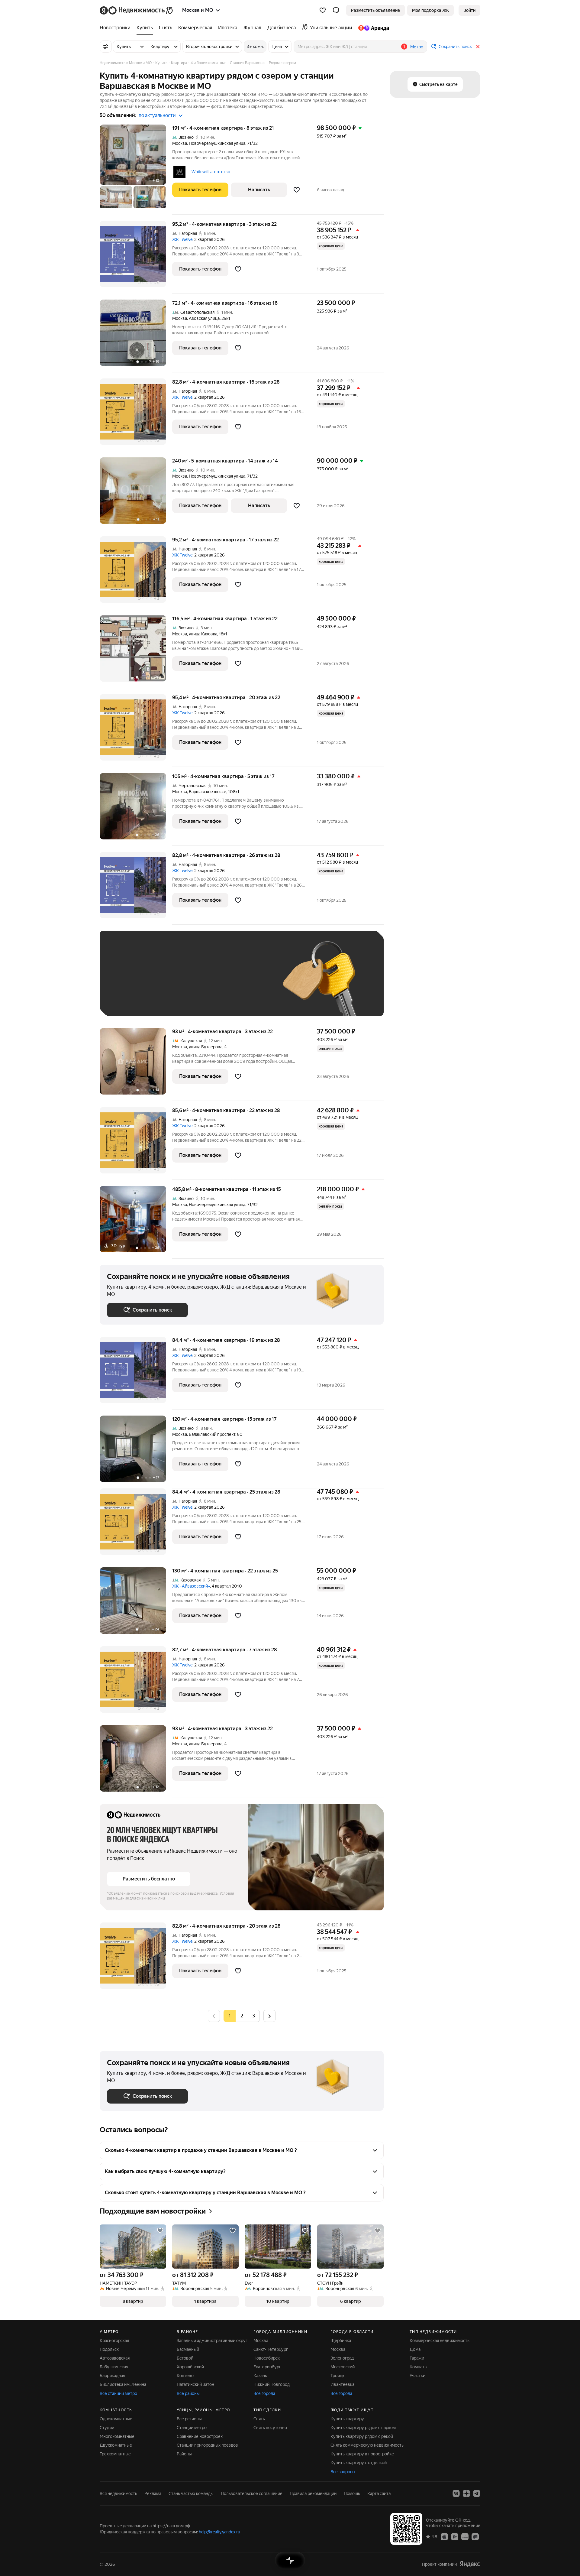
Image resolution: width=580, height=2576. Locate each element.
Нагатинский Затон (195, 2384)
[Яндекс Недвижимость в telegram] (477, 2493)
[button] (336, 10)
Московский (343, 2367)
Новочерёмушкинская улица (217, 143)
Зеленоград (342, 2358)
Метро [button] (417, 47)
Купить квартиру (347, 2419)
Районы (184, 2454)
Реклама (153, 2493)
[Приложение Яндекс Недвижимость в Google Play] (455, 2536)
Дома (415, 2349)
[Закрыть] (478, 47)
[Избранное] (323, 10)
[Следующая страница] (269, 2016)
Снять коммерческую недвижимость (367, 2445)
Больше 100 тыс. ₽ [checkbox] (133, 1000)
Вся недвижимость (118, 2493)
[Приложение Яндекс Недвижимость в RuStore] (475, 2536)
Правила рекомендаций (313, 2493)
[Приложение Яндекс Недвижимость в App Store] (444, 2536)
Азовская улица (204, 318)
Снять (259, 2419)
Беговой (185, 2358)
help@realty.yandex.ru (219, 2532)
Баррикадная (112, 2376)
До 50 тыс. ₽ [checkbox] (166, 982)
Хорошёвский (190, 2367)
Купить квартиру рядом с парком (363, 2428)
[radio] (242, 2016)
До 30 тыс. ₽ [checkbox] (126, 982)
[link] (469, 10)
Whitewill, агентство (211, 172)
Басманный (188, 2349)
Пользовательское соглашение (252, 2493)
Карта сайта (379, 2493)
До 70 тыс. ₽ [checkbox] (206, 982)
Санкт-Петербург (271, 2349)
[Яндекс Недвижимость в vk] (456, 2493)
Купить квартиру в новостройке (362, 2454)
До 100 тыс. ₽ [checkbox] (247, 982)
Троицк (337, 2376)
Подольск (109, 2349)
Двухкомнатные (116, 2445)
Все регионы (189, 2419)
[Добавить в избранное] (297, 190)
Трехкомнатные (115, 2454)
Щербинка (341, 2341)
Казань (260, 2376)
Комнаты (419, 2367)
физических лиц (151, 1898)
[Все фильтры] (106, 47)
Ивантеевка (342, 2384)
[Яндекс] (470, 2564)
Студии (107, 2428)
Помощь (352, 2493)
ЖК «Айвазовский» (191, 1586)
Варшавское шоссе (208, 792)
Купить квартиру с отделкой (359, 2463)
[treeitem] (117, 28)
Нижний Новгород (272, 2384)
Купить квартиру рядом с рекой (362, 2436)
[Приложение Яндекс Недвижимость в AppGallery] (465, 2536)
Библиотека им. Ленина (123, 2384)
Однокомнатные (116, 2419)
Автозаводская (115, 2358)
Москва (180, 143)
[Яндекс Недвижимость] (137, 10)
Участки (417, 2376)
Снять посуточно (270, 2428)
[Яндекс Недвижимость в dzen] (466, 2493)
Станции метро (192, 2428)
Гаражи (417, 2358)
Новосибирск (267, 2358)
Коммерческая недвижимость (440, 2341)
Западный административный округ (212, 2341)
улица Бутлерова (206, 1047)
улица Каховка (203, 634)
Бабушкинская (114, 2367)
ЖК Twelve (182, 239)
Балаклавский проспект (212, 1434)
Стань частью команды (191, 2493)
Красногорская (114, 2341)
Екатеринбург (267, 2367)
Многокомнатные (117, 2436)
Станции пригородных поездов (207, 2445)
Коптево (185, 2376)
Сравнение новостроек (200, 2436)
